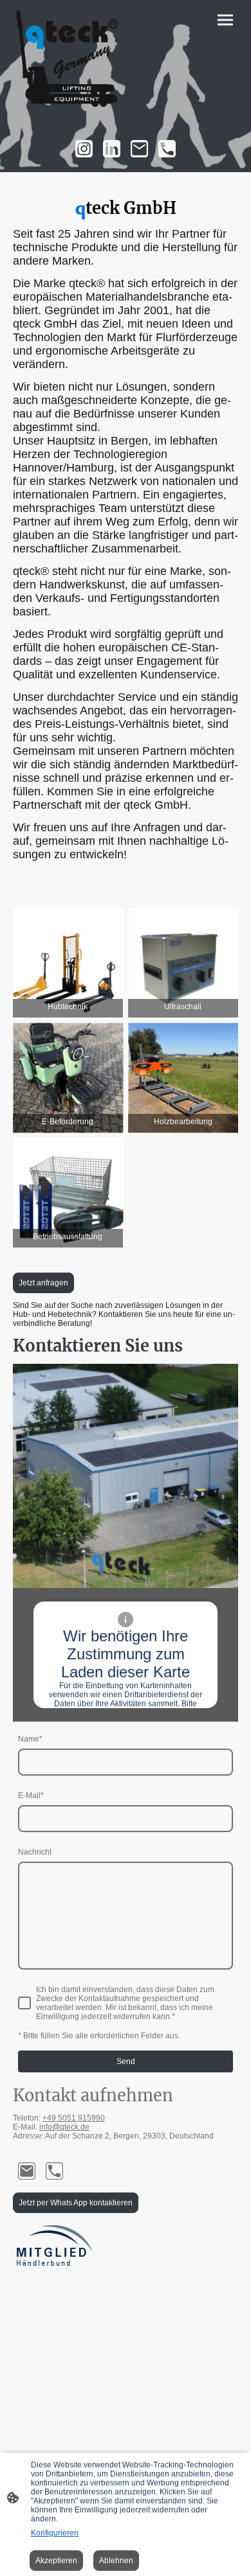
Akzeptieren (56, 2561)
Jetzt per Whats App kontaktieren (76, 2203)
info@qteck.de (64, 2127)
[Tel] (167, 149)
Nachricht (35, 1852)
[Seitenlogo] (68, 62)
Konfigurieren (55, 2533)
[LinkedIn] (112, 149)
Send (126, 2061)
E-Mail (31, 1795)
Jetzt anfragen (43, 1283)
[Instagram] (84, 149)
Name (30, 1739)
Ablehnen (116, 2561)
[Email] (139, 149)
